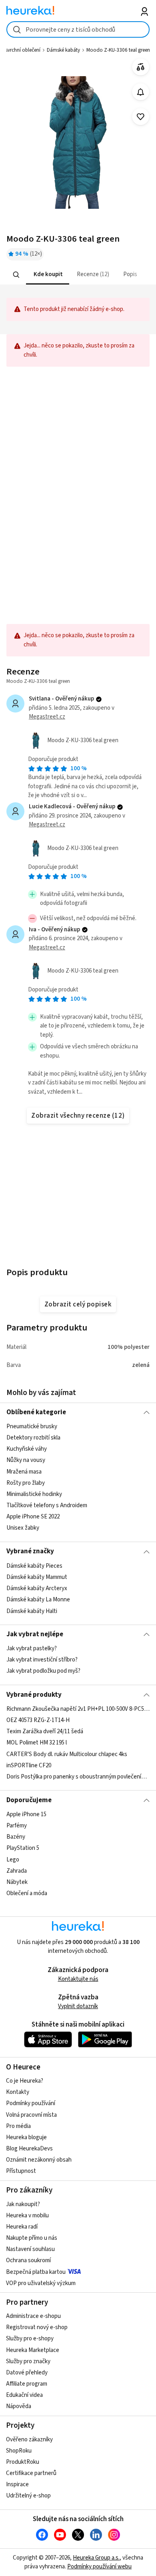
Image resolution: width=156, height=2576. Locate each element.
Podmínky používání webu (99, 2567)
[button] (47, 275)
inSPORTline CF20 (29, 1765)
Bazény (16, 1837)
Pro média (18, 2126)
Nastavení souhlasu (30, 2249)
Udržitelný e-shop (28, 2496)
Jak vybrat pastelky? (32, 1648)
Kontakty (18, 2092)
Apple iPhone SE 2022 (33, 1517)
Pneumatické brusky (32, 1426)
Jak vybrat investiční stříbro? (42, 1660)
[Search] (16, 275)
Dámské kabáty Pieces (34, 1566)
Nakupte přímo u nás (32, 2238)
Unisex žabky (23, 1528)
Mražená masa (24, 1472)
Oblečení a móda (27, 1893)
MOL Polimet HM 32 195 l (37, 1743)
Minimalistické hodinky (34, 1494)
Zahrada (17, 1871)
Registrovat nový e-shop (37, 2327)
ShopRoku (19, 2451)
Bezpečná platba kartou (36, 2272)
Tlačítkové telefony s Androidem (47, 1505)
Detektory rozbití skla (33, 1438)
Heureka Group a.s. (96, 2558)
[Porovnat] (141, 67)
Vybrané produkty (34, 1695)
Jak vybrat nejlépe (35, 1634)
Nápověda (19, 2406)
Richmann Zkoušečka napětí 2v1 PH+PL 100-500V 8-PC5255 (78, 1709)
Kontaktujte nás (78, 1979)
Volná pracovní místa (31, 2115)
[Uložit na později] (141, 117)
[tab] (47, 275)
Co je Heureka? (25, 2081)
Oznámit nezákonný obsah (39, 2160)
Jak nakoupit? (23, 2204)
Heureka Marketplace (33, 2350)
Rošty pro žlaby (26, 1483)
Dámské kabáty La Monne (38, 1600)
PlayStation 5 (23, 1848)
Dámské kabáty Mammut (37, 1577)
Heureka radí (22, 2227)
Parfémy (17, 1826)
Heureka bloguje (26, 2137)
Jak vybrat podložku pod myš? (43, 1671)
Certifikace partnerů (31, 2473)
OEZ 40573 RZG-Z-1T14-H (38, 1720)
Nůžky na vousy (26, 1461)
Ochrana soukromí (28, 2260)
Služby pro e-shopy (30, 2339)
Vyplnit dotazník (78, 2006)
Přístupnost (21, 2171)
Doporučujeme (29, 1800)
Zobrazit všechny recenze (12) (78, 1116)
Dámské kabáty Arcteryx (37, 1588)
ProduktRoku (23, 2462)
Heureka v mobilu (27, 2216)
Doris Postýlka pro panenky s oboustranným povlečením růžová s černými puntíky (78, 1777)
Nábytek (17, 1882)
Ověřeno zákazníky (29, 2440)
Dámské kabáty (63, 50)
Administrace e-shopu (33, 2316)
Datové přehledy (27, 2373)
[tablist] (78, 275)
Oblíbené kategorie (36, 1412)
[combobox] (78, 29)
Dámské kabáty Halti (32, 1611)
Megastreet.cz (47, 717)
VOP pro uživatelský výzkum (41, 2283)
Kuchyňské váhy (27, 1449)
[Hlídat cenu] (141, 92)
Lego (13, 1860)
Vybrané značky (30, 1551)
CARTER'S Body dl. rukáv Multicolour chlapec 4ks (67, 1754)
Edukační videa (24, 2395)
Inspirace (17, 2484)
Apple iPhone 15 (26, 1814)
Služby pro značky (28, 2361)
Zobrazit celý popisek (78, 1304)
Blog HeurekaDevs (29, 2149)
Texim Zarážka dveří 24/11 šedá (45, 1731)
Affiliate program (27, 2384)
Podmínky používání (31, 2103)
